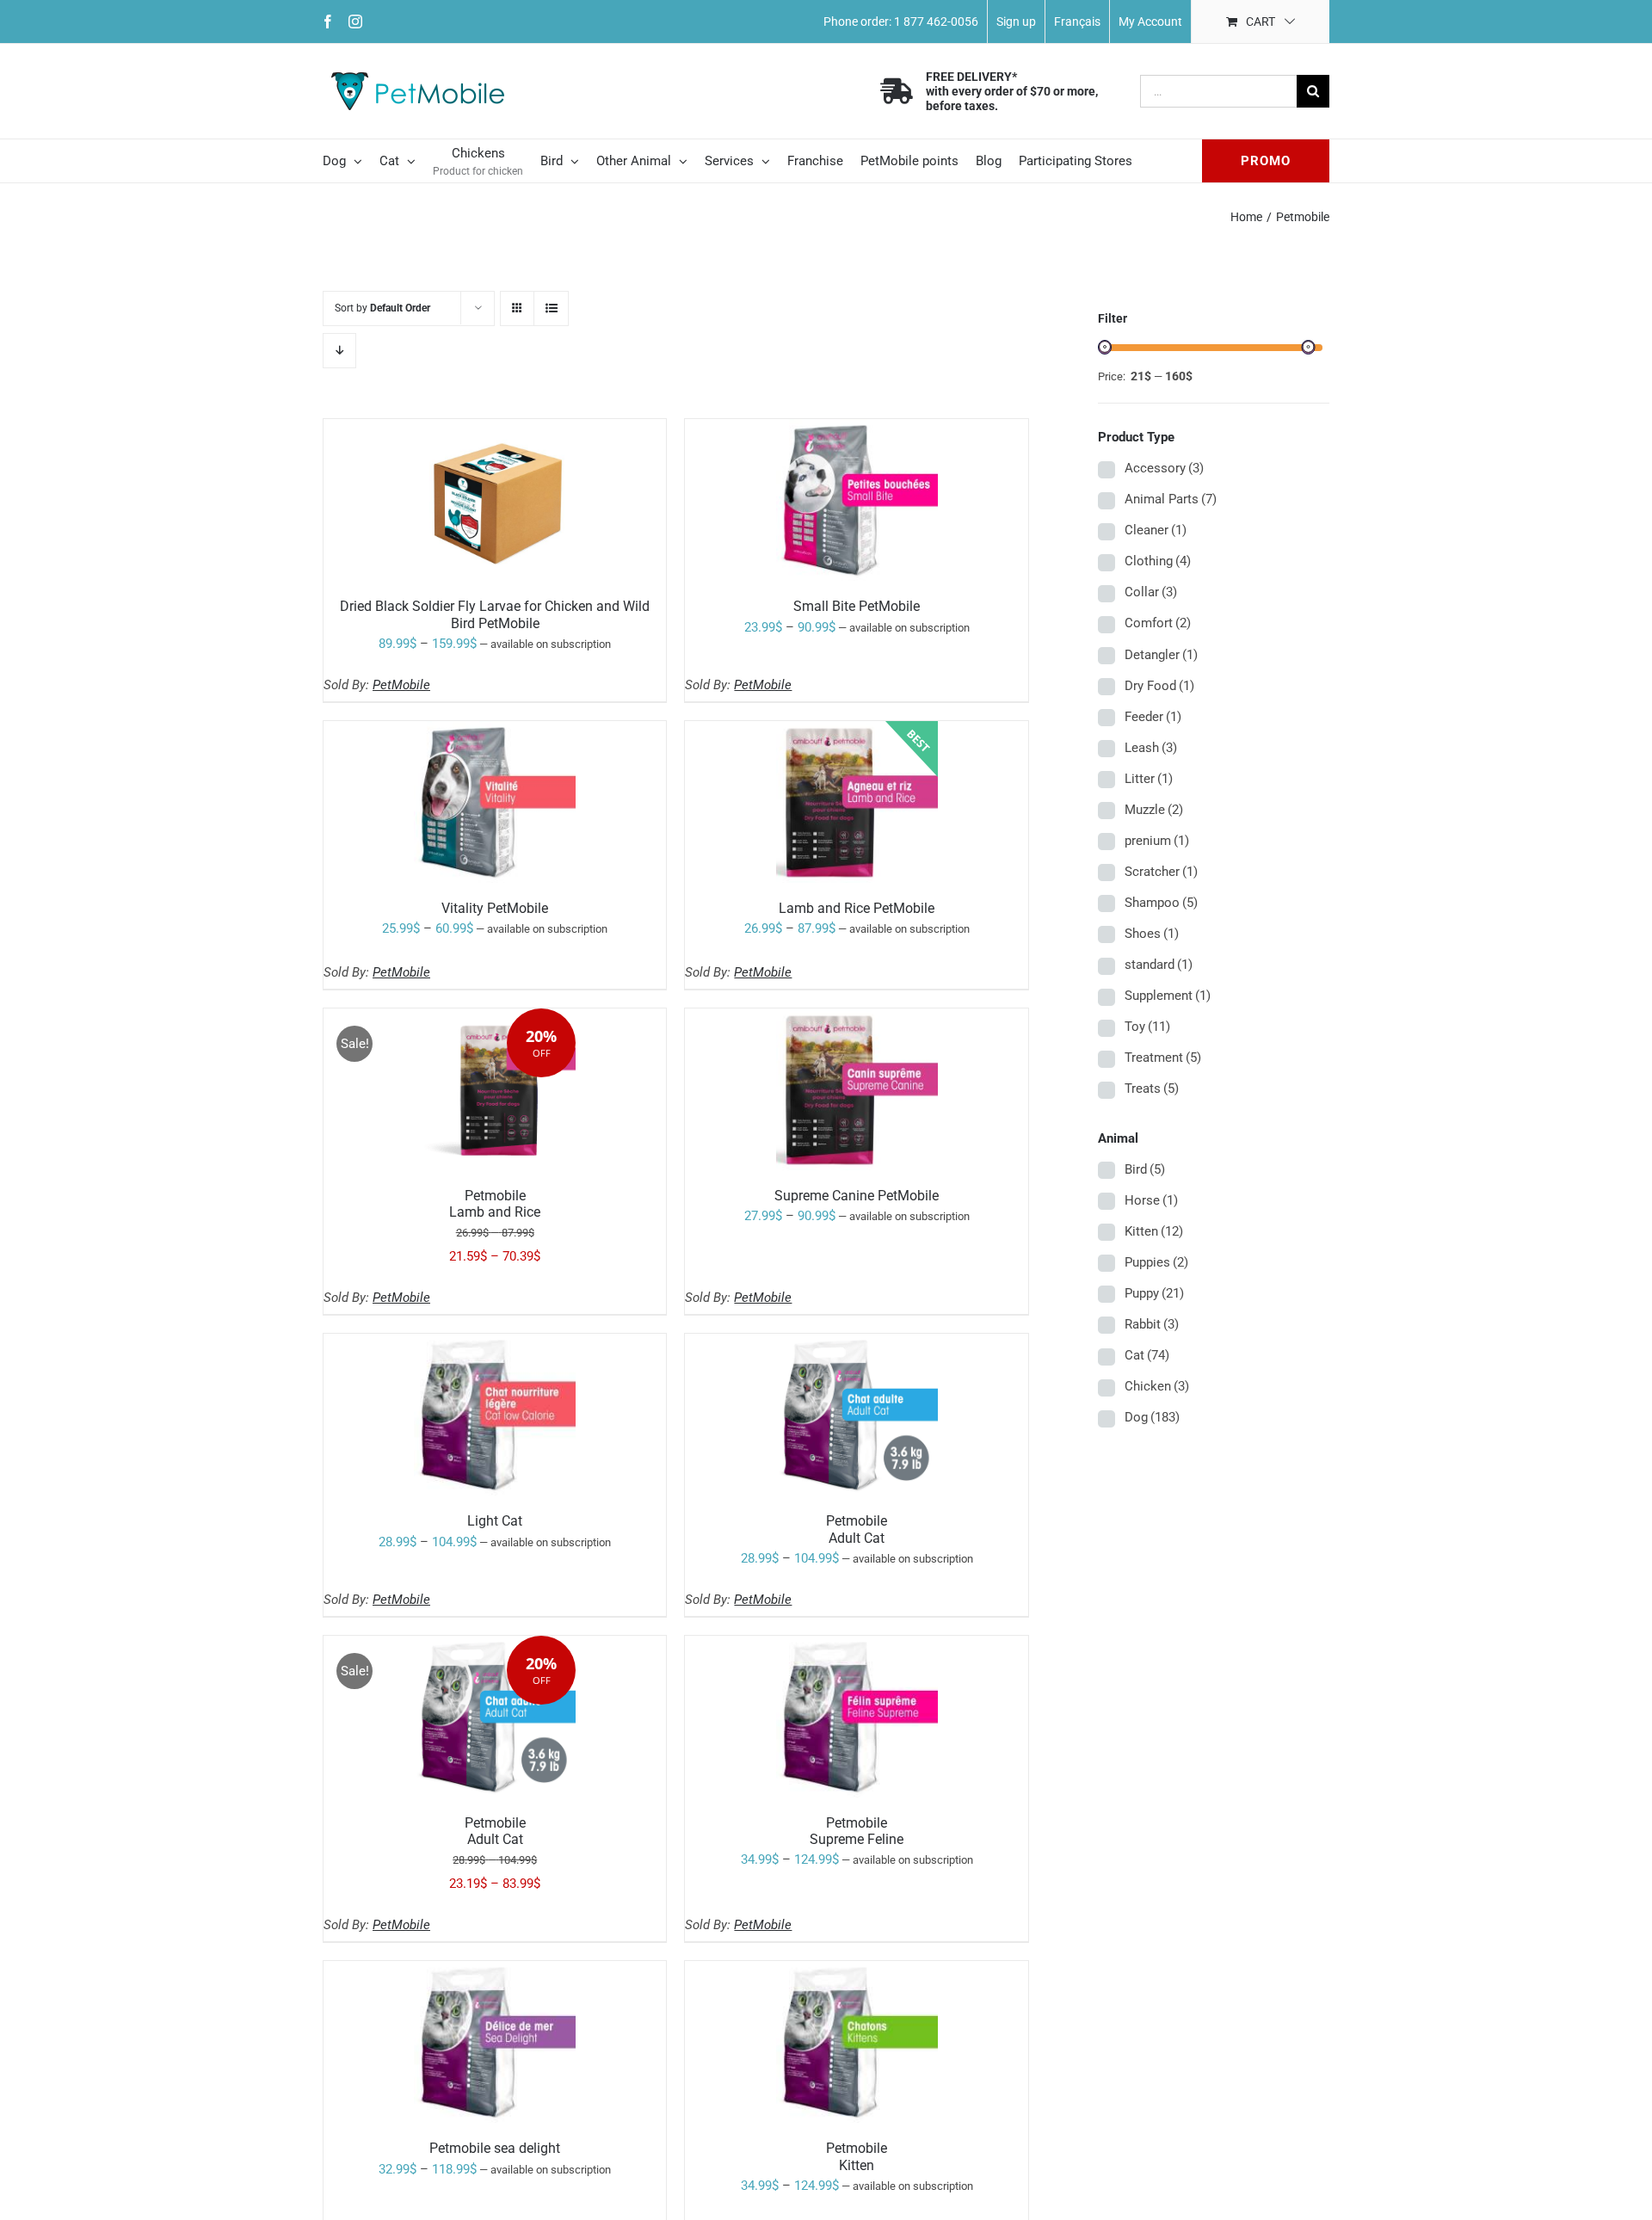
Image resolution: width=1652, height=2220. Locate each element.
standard (1159, 965)
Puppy (1154, 1293)
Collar (1151, 592)
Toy (1147, 1027)
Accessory (1164, 468)
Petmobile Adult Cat (857, 1529)
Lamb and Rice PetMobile (857, 908)
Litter (1149, 779)
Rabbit (1152, 1324)
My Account (1150, 22)
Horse (1151, 1200)
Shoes (1152, 934)
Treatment (1163, 1058)
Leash (1151, 748)
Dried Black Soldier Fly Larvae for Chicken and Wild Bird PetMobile (495, 614)
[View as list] (551, 308)
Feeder (1153, 717)
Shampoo (1161, 903)
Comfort (1158, 623)
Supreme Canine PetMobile (857, 1196)
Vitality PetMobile (495, 908)
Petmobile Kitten (857, 2156)
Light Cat (495, 1521)
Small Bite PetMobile (857, 606)
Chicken (1157, 1386)
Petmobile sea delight (495, 2148)
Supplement (1168, 996)
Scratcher (1161, 872)
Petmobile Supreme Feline (857, 1831)
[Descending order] (339, 351)
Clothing (1158, 561)
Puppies (1156, 1262)
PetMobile (401, 685)
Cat (1147, 1355)
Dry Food (1159, 686)
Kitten (1154, 1231)
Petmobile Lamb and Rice (495, 1204)
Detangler (1161, 655)
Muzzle (1154, 810)
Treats (1152, 1088)
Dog (1152, 1417)
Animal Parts (1171, 499)
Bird (1145, 1169)
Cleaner (1156, 530)
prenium (1157, 841)
